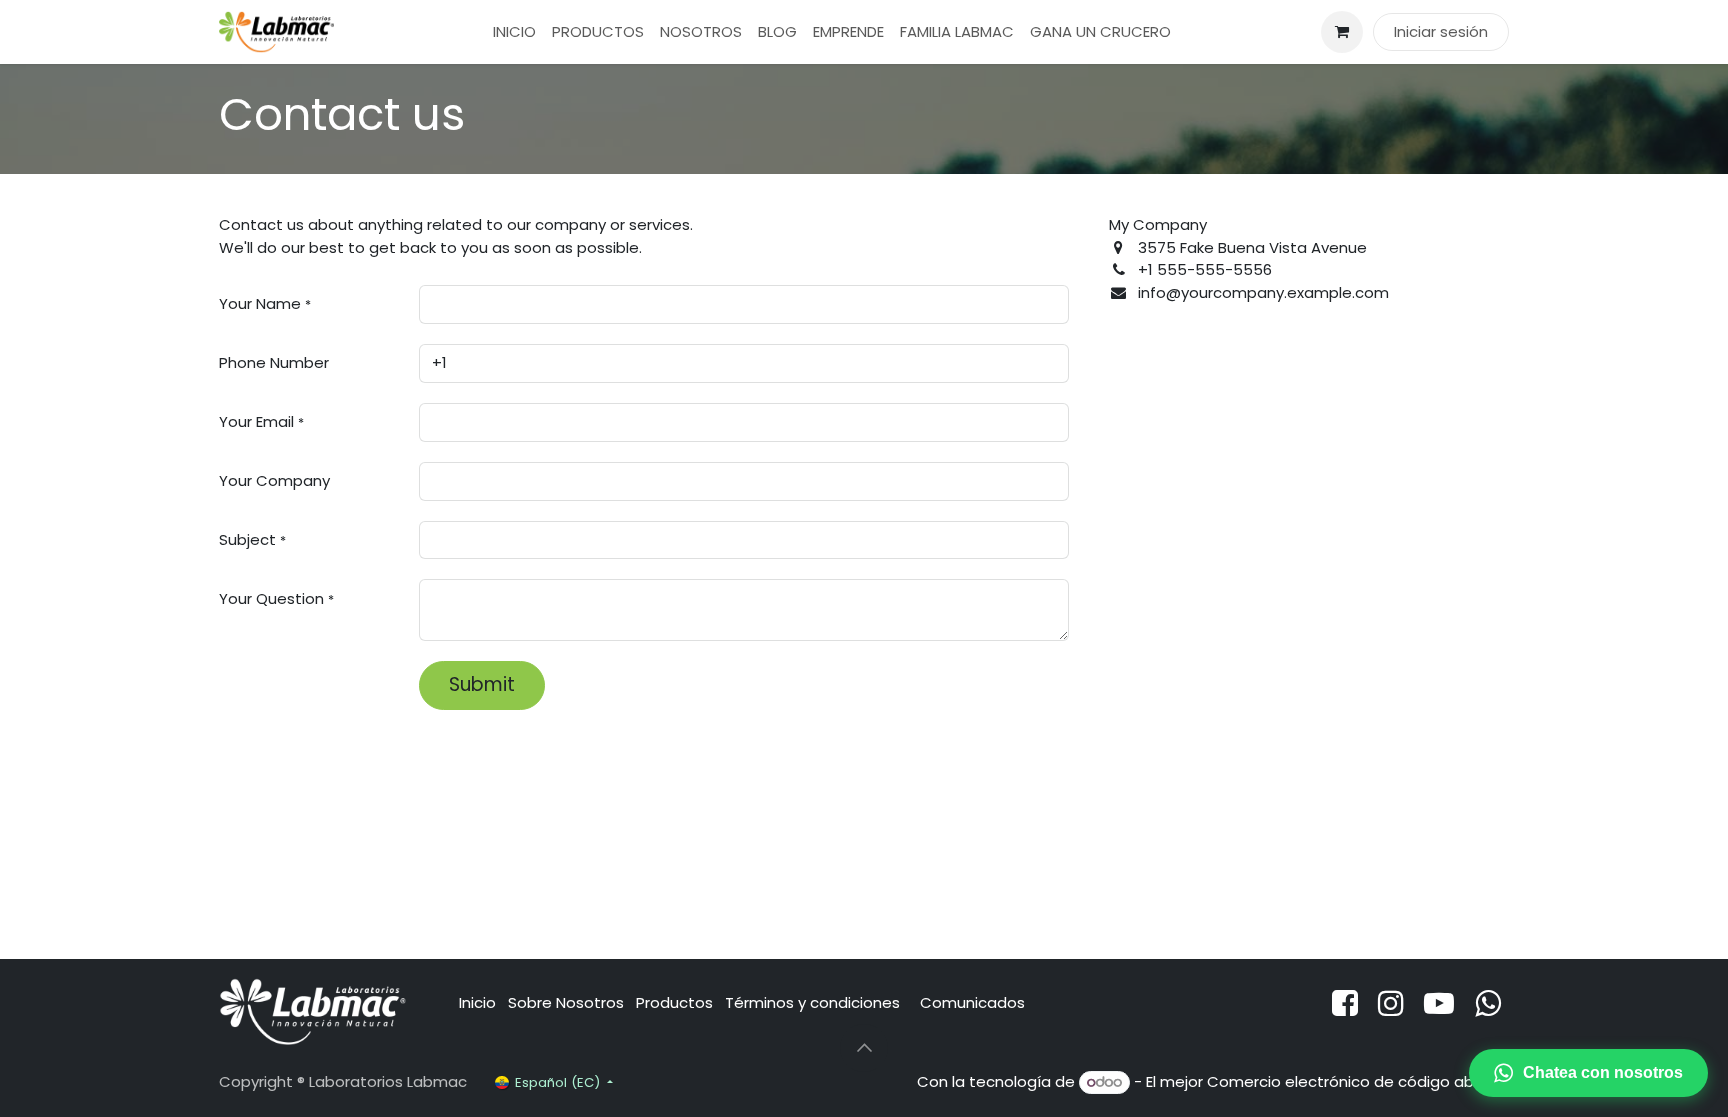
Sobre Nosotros (566, 1002)
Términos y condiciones (814, 1002)
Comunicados (972, 1002)
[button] (864, 1048)
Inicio (477, 1002)
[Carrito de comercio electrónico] (1342, 32)
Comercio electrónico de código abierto (1358, 1081)
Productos (674, 1002)
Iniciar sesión (1441, 31)
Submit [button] (482, 684)
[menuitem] (514, 32)
